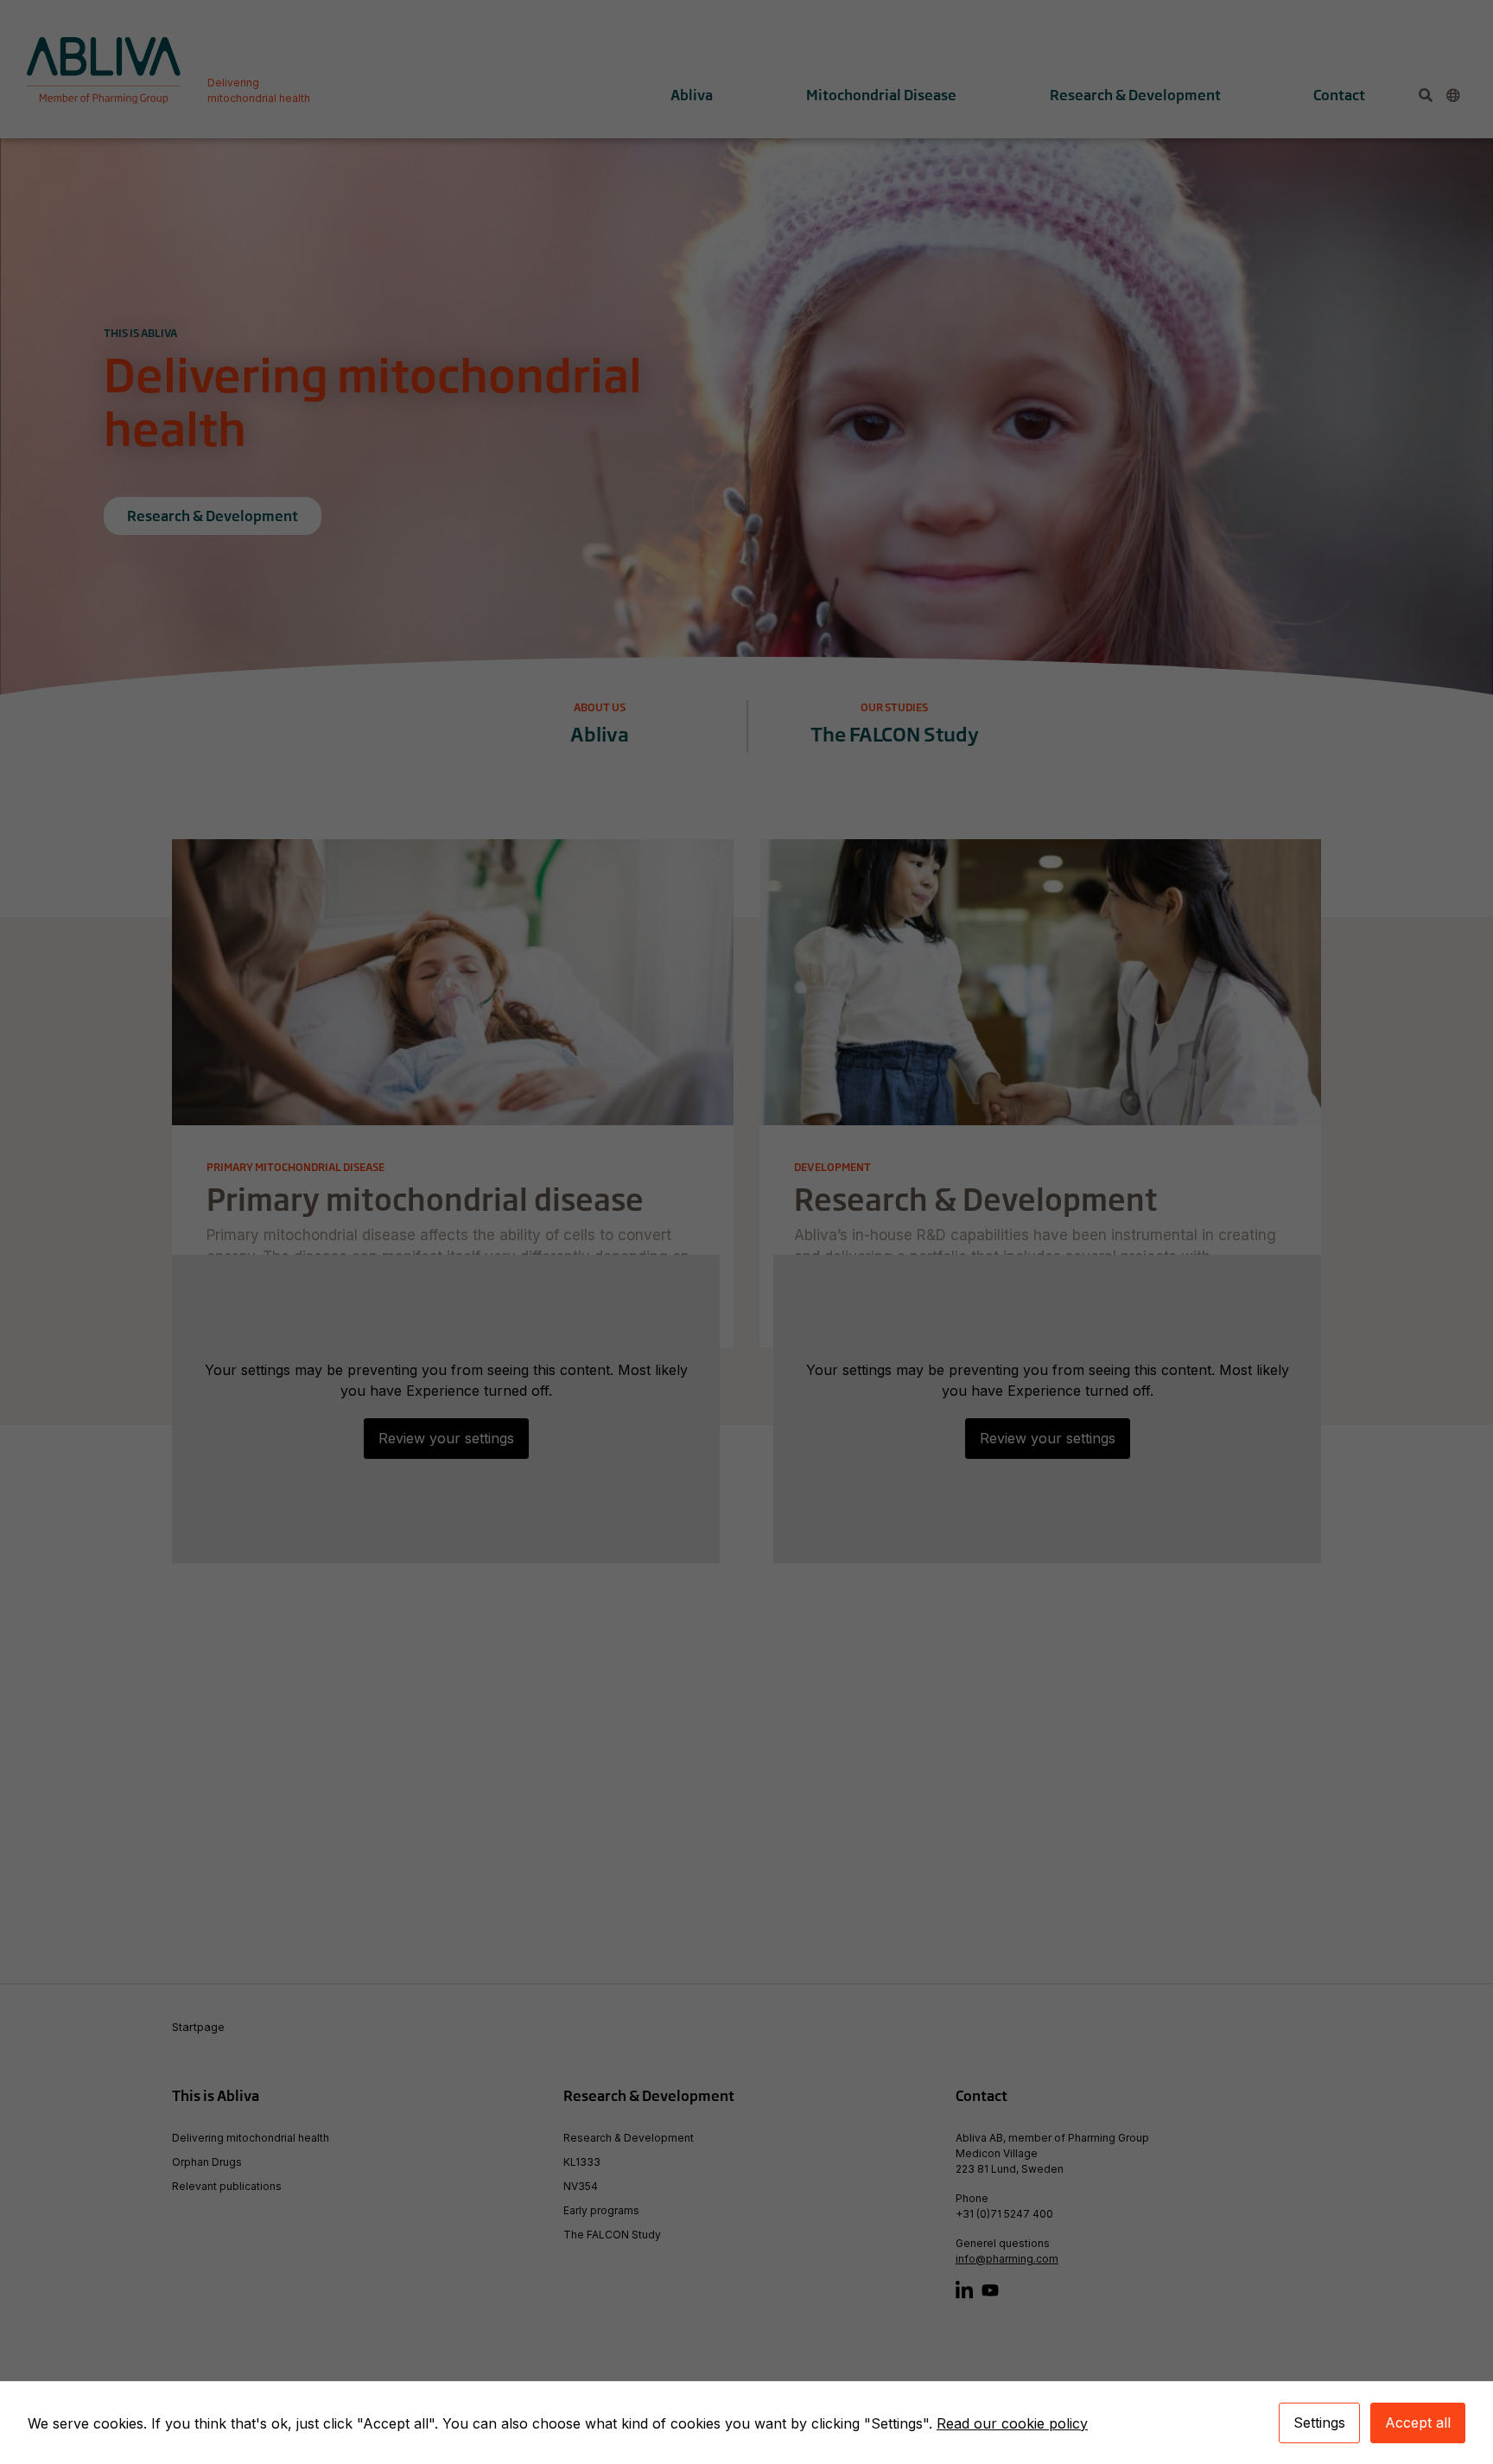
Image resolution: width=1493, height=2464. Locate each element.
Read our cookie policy (1012, 2423)
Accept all (1418, 2423)
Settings (1319, 2423)
